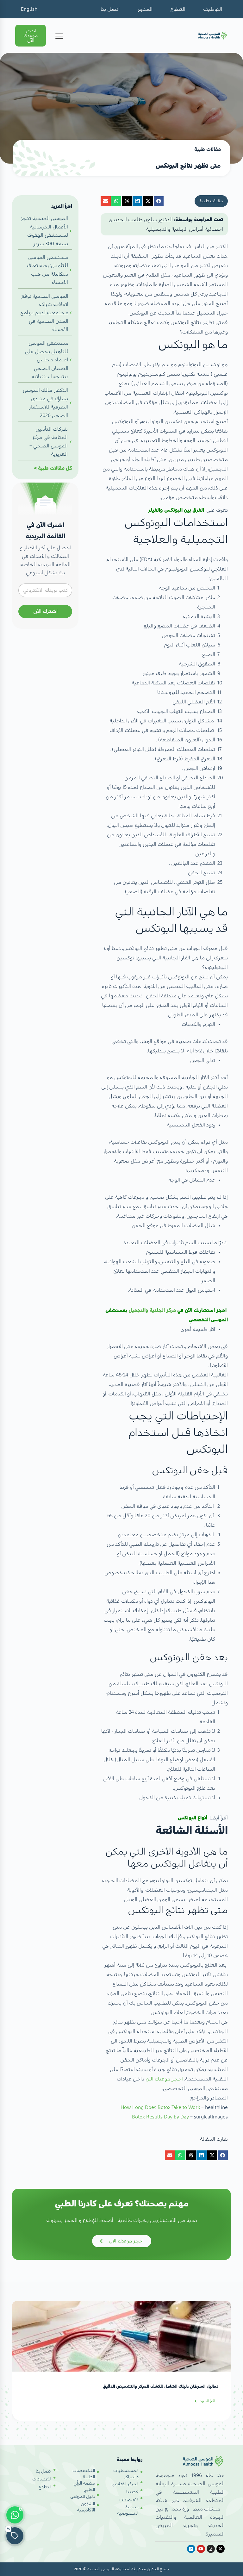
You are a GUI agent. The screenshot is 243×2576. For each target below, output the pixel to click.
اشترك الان (45, 611)
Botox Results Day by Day (160, 2117)
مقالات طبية (51, 468)
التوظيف (213, 9)
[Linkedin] (191, 2549)
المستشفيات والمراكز (126, 2474)
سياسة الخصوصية (128, 2510)
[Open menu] (59, 36)
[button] (159, 201)
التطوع (178, 9)
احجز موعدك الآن (165, 2079)
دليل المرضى (83, 2497)
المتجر (145, 9)
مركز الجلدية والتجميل (152, 1310)
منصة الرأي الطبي (84, 2486)
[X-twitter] (221, 2549)
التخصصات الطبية (84, 2474)
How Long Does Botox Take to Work (160, 2107)
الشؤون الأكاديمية (86, 2507)
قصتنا (132, 2492)
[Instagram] (211, 2549)
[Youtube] (201, 2549)
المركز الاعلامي (125, 2484)
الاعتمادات (129, 2500)
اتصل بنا (110, 9)
